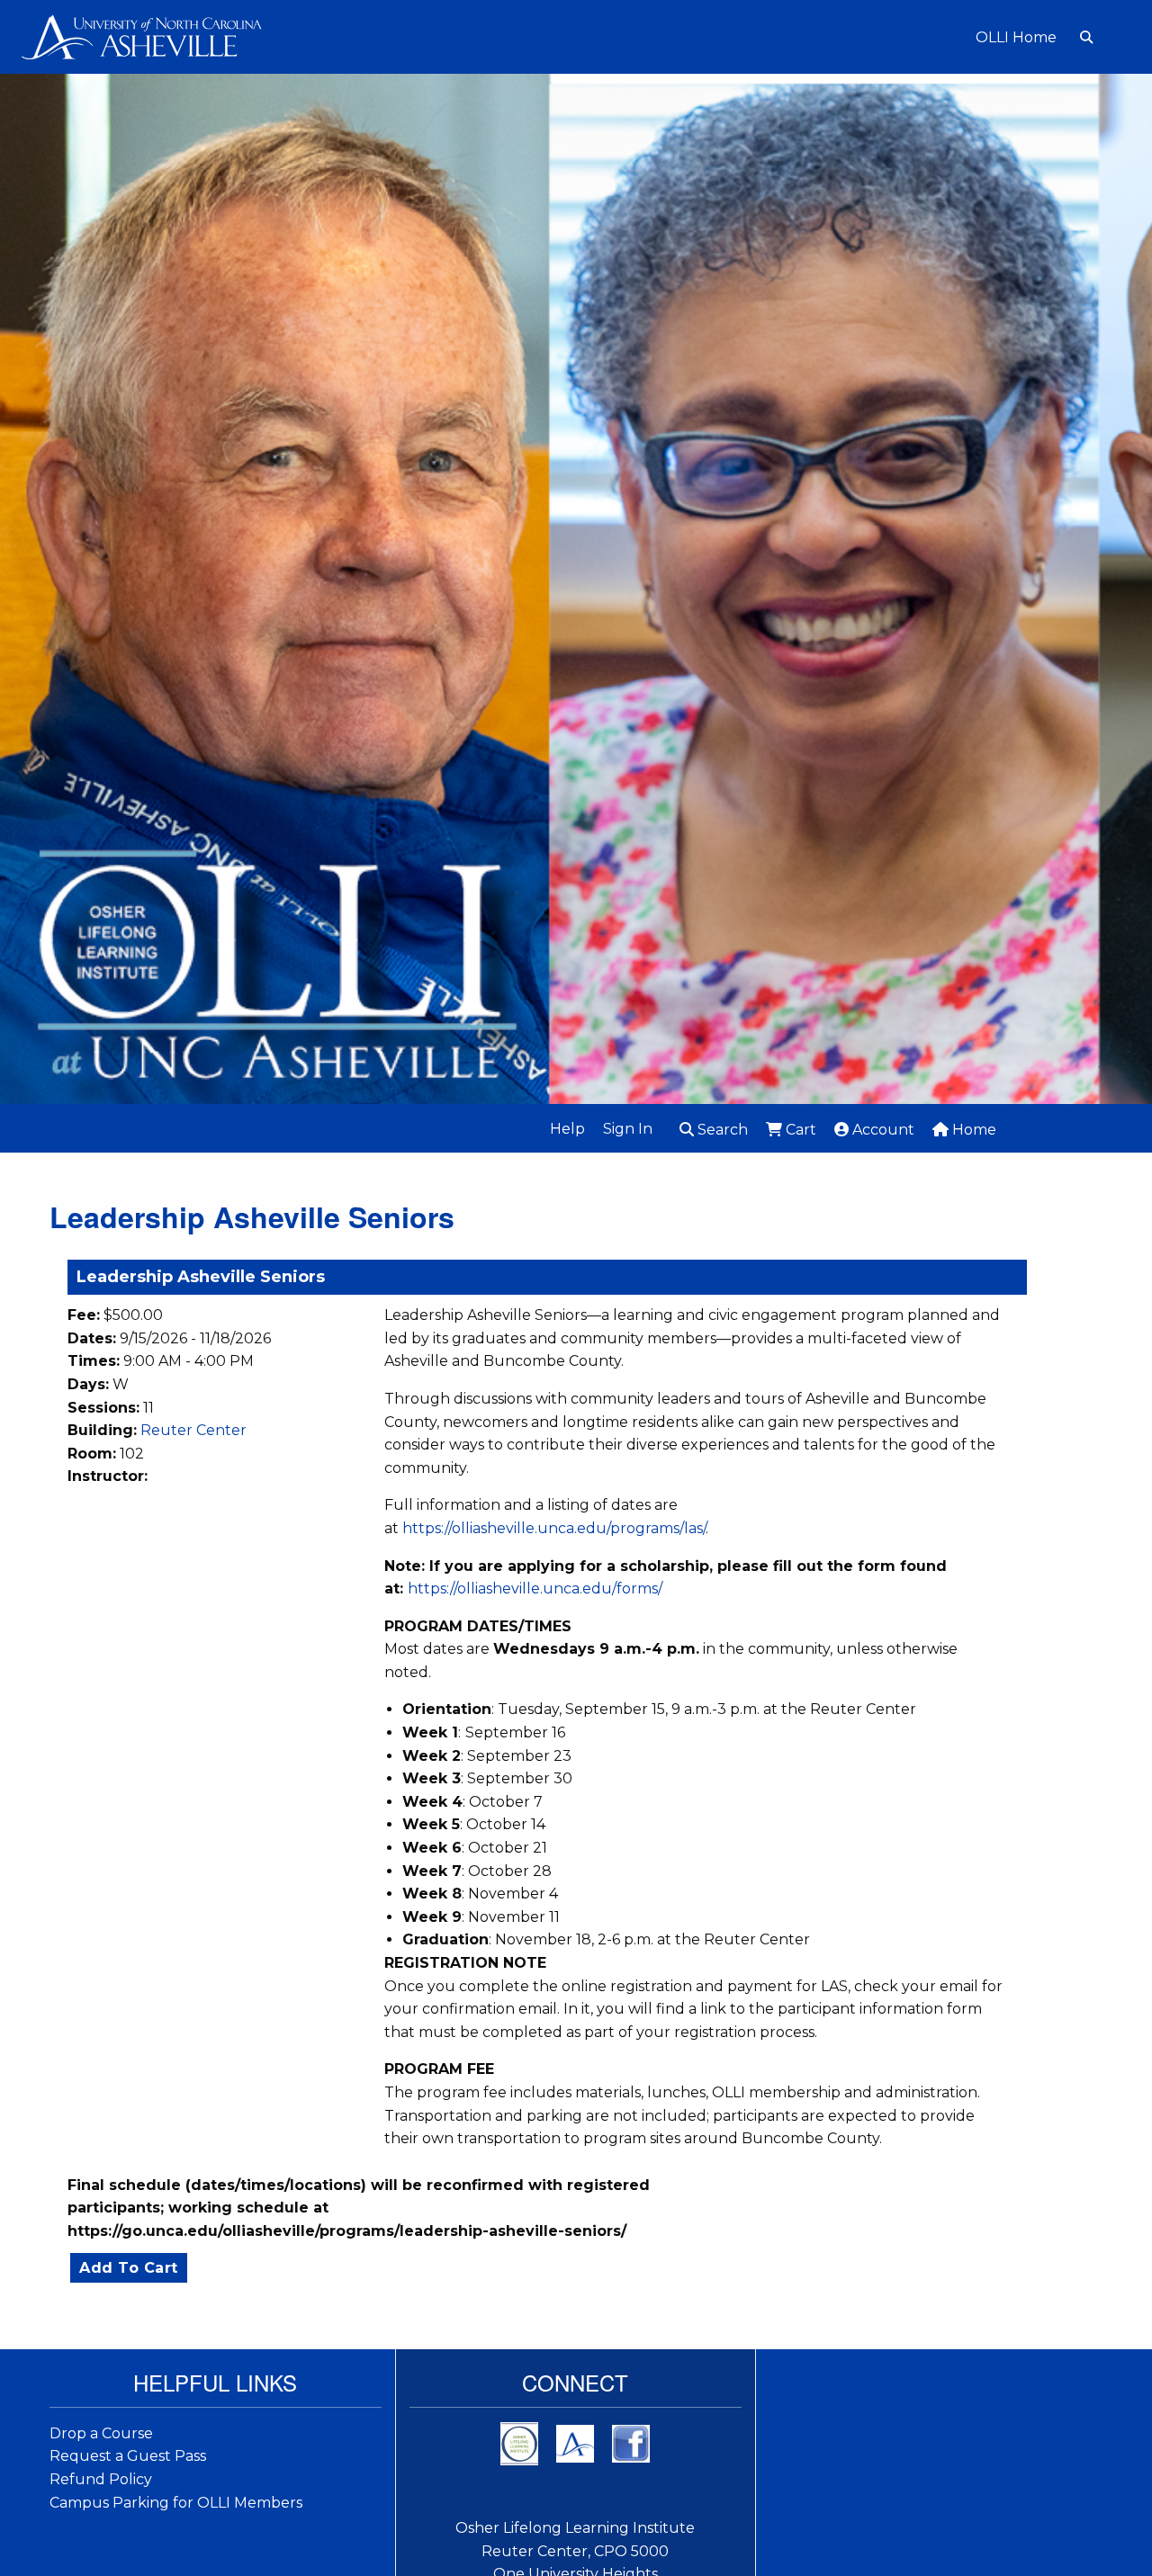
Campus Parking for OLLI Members (176, 2503)
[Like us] (631, 2442)
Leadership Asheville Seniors (201, 1277)
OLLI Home (1016, 38)
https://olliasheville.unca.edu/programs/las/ (554, 1528)
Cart (799, 1130)
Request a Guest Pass (128, 2456)
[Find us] (575, 2442)
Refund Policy (101, 2479)
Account (882, 1130)
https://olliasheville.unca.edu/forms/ (535, 1589)
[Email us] (519, 2442)
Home (972, 1130)
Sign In (628, 1129)
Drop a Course (101, 2433)
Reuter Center (193, 1430)
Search (721, 1130)
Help (567, 1129)
